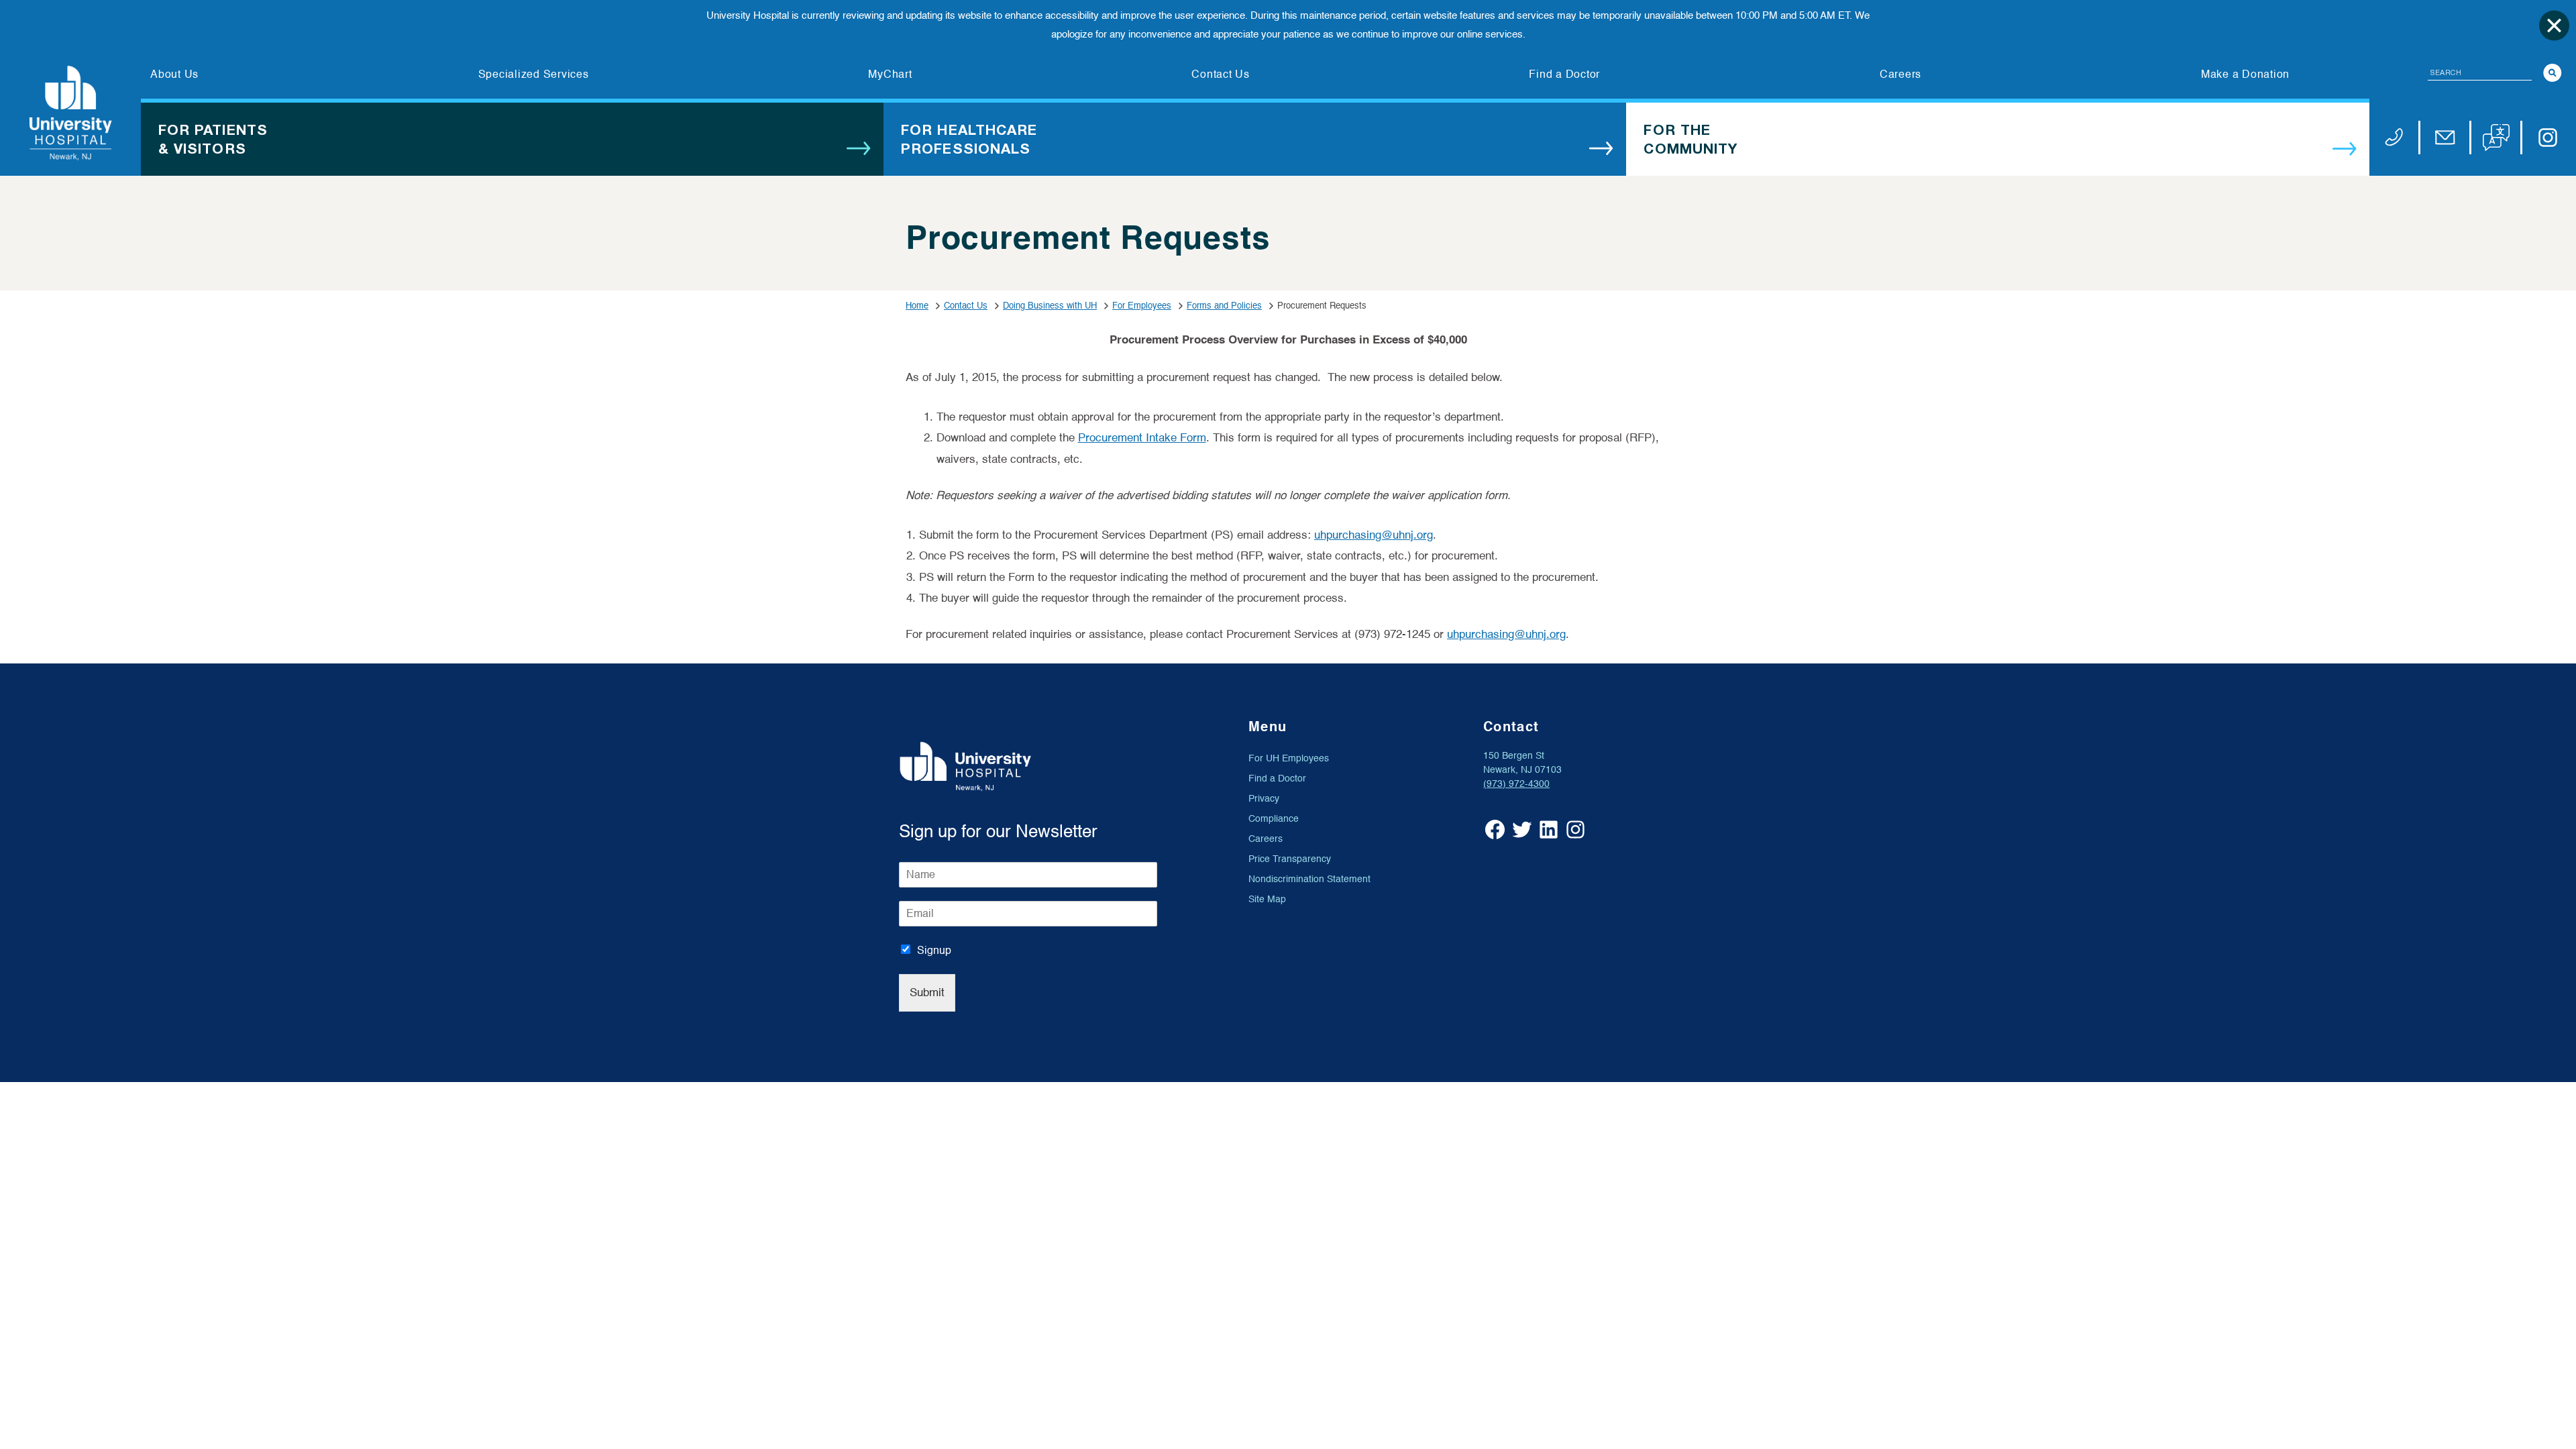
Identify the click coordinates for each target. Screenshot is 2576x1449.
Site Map (1267, 899)
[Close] (2554, 25)
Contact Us (966, 306)
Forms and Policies (1224, 306)
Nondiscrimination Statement (1309, 879)
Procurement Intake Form (1142, 438)
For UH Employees (1289, 758)
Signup (934, 951)
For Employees (1142, 306)
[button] (2496, 138)
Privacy (1264, 799)
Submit (927, 992)
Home (917, 306)
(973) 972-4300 (1516, 784)
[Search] (2553, 73)
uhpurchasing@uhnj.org (1374, 535)
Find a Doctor (1277, 779)
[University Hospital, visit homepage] (70, 113)
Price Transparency (1290, 859)
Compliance (1274, 819)
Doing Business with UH (1050, 306)
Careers (1266, 839)
